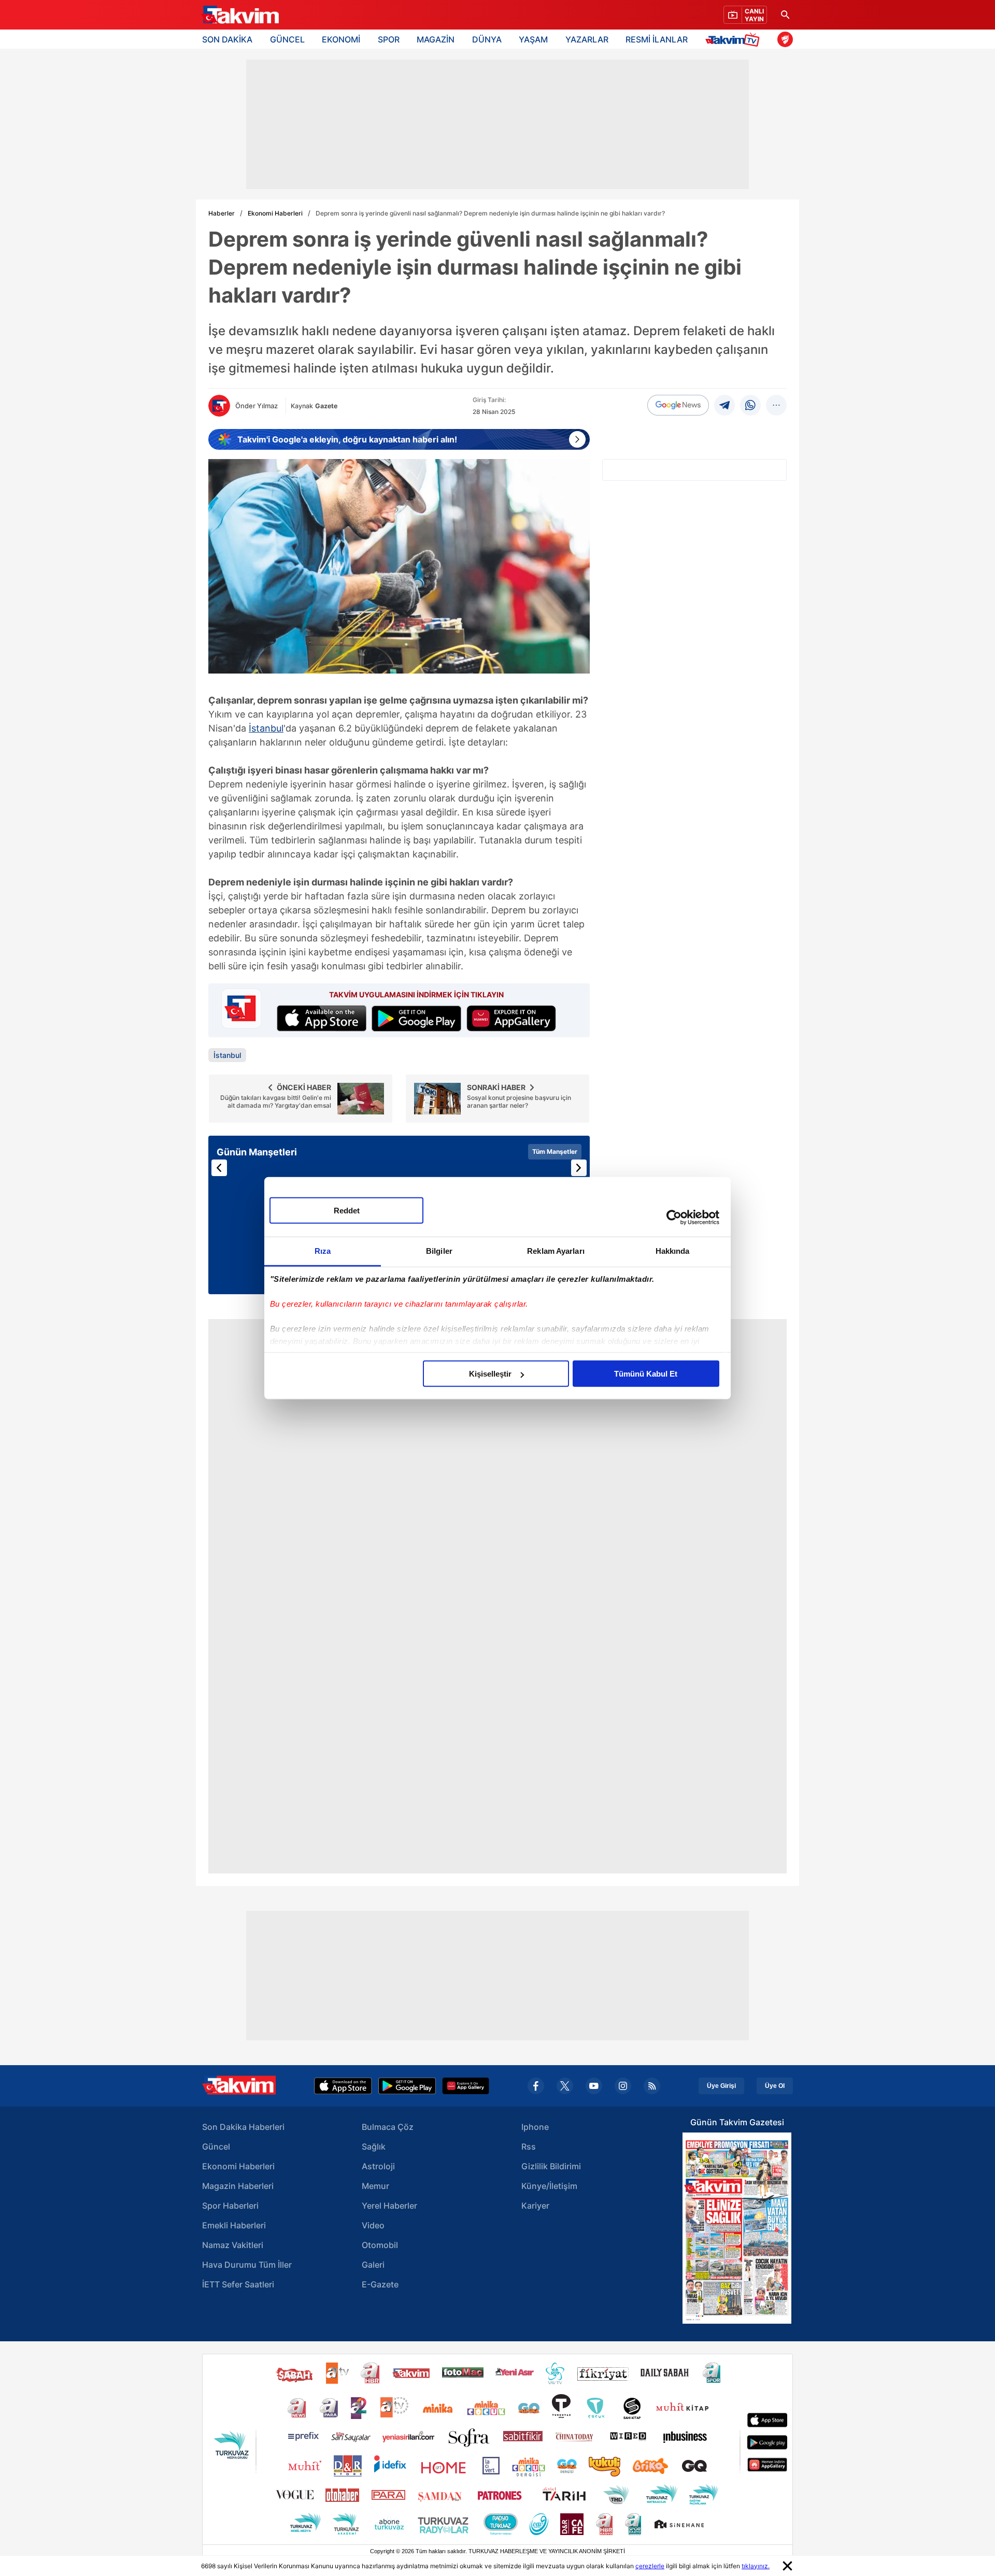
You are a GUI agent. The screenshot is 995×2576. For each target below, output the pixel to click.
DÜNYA (487, 39)
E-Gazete (380, 2284)
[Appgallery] (466, 2086)
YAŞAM (533, 39)
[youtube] (594, 2086)
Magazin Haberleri (238, 2186)
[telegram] (724, 405)
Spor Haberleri (230, 2206)
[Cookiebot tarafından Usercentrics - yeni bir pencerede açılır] (674, 1217)
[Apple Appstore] (343, 2086)
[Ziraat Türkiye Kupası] (785, 39)
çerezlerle (650, 2566)
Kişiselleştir (490, 1374)
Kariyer (535, 2206)
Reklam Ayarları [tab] (556, 1251)
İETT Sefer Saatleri (238, 2284)
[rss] (652, 2086)
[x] (565, 2086)
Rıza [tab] (323, 1251)
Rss (529, 2146)
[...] (776, 405)
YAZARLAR (587, 39)
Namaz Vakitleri (233, 2245)
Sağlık (374, 2146)
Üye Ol (775, 2086)
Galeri (373, 2265)
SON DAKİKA (227, 39)
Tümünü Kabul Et (646, 1374)
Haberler (222, 213)
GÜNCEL (287, 39)
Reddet (347, 1211)
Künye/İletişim (549, 2186)
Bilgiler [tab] (439, 1251)
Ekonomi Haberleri (275, 213)
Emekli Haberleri (234, 2225)
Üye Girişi (721, 2086)
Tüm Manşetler (555, 1151)
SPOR (389, 39)
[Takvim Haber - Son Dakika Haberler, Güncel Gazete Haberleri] (240, 15)
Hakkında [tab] (673, 1251)
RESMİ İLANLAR (657, 39)
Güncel (216, 2146)
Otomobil (380, 2245)
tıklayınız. (756, 2566)
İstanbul (266, 728)
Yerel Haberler (389, 2206)
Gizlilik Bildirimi (551, 2166)
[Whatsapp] (750, 405)
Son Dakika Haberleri (243, 2127)
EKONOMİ (341, 39)
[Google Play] (407, 2086)
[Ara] (785, 15)
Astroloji (378, 2166)
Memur (375, 2186)
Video (373, 2225)
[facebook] (536, 2086)
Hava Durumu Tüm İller (247, 2265)
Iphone (535, 2127)
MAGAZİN (436, 39)
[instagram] (623, 2086)
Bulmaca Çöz (388, 2127)
